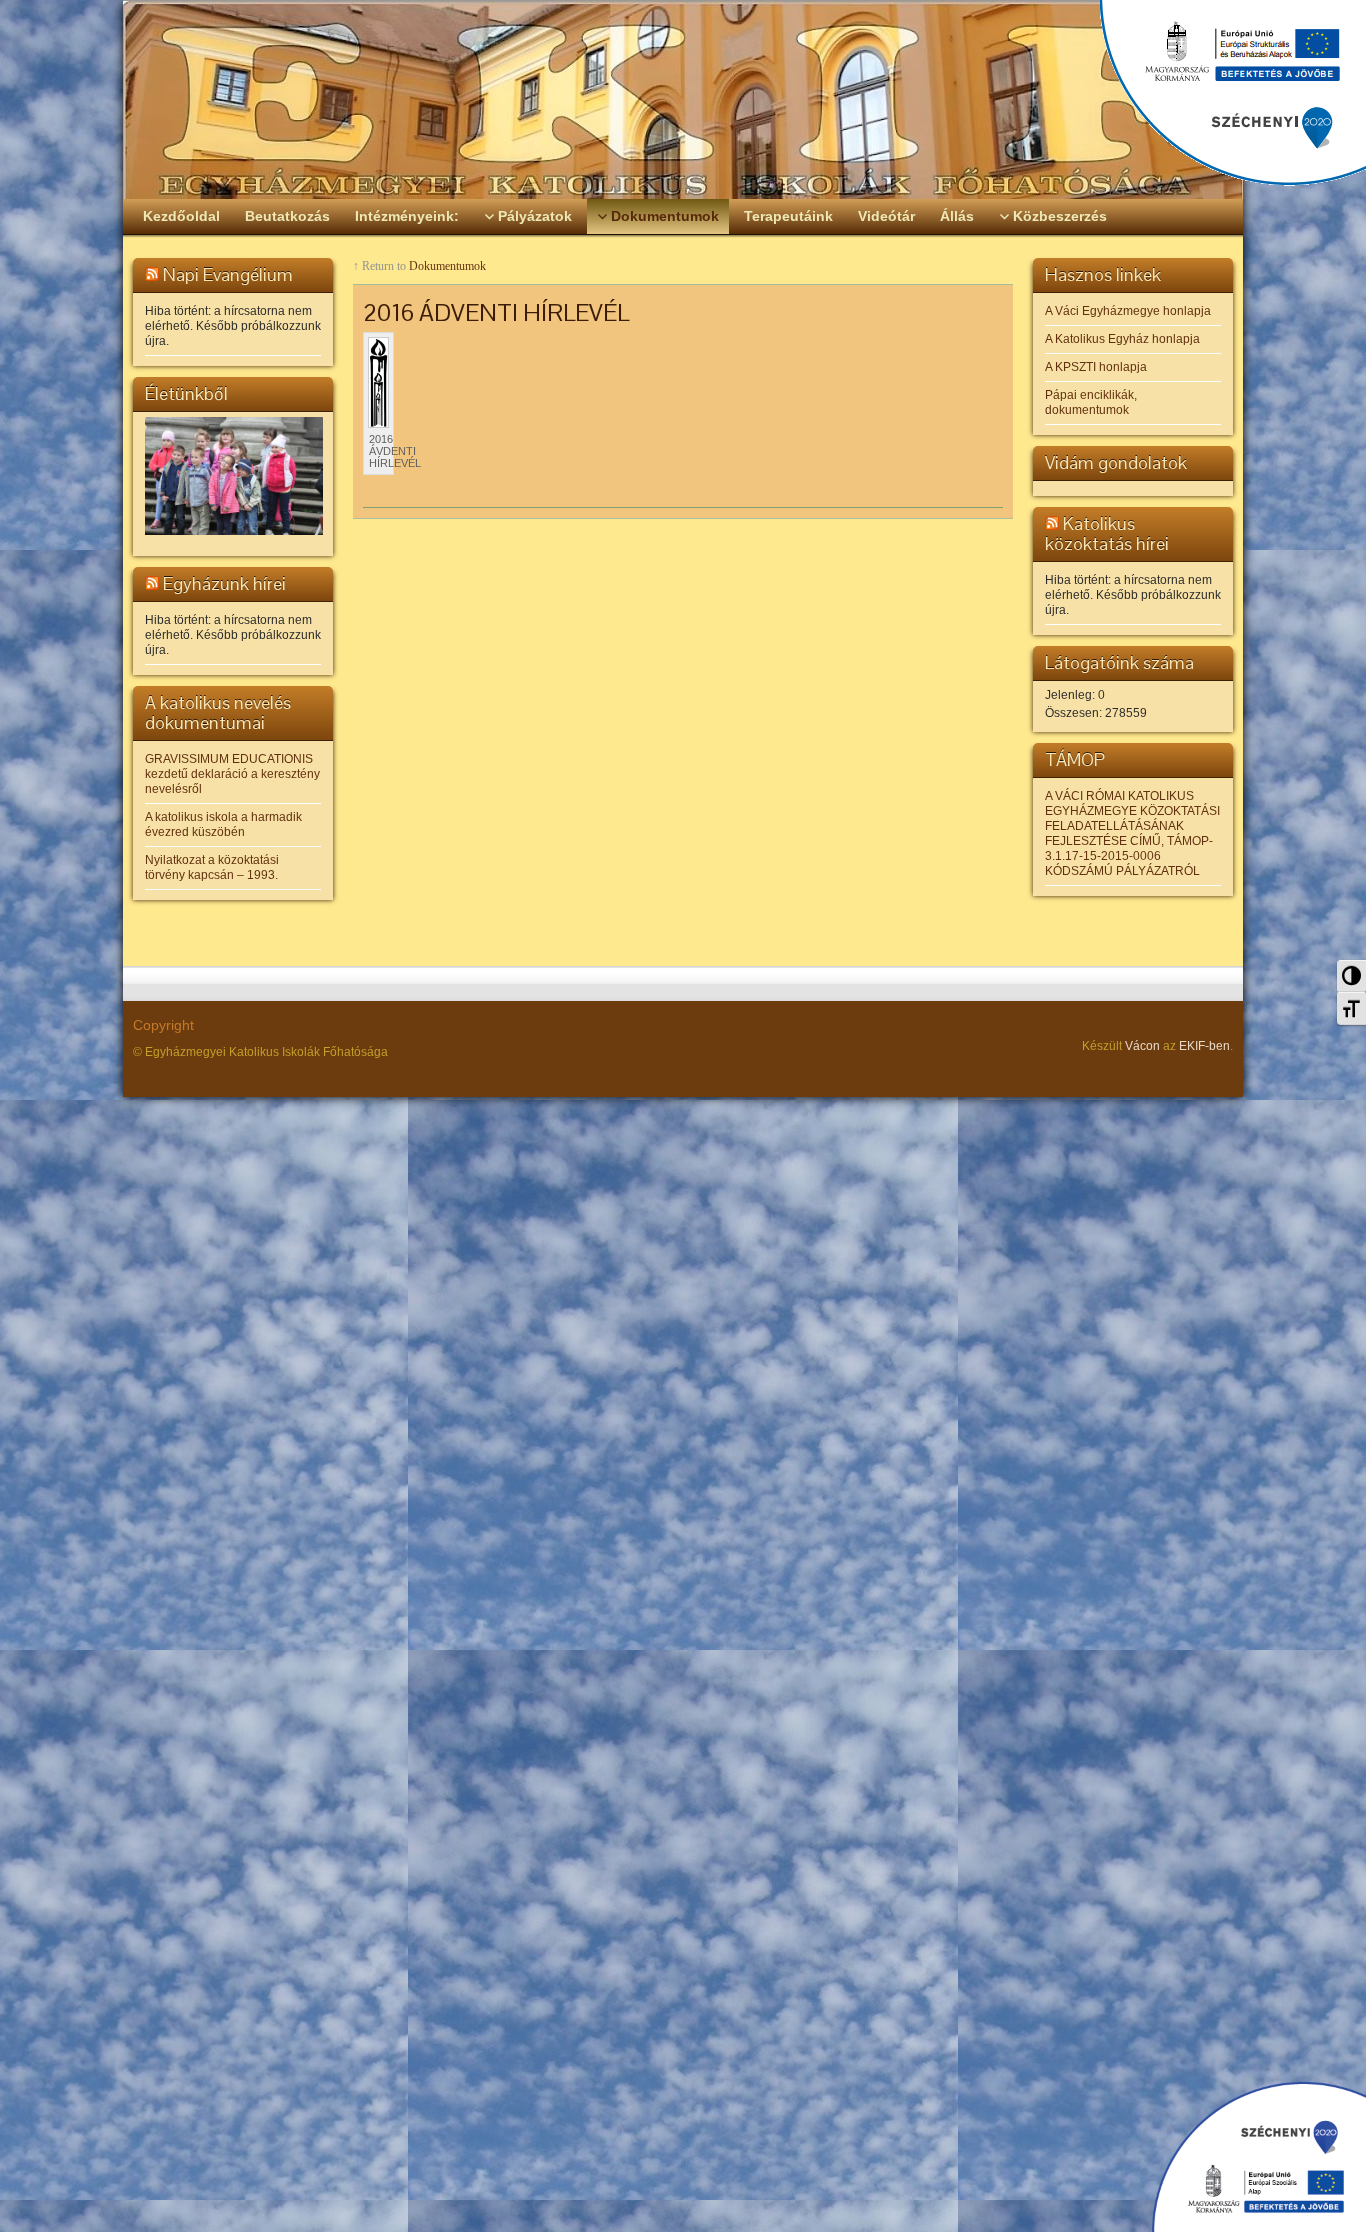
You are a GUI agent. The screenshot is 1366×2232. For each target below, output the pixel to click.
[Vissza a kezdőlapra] (683, 100)
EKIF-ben (1204, 1046)
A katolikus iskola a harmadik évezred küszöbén (223, 824)
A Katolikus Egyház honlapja (1122, 339)
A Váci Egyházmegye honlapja (1128, 311)
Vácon (1142, 1046)
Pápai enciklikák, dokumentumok (1091, 402)
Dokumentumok (447, 266)
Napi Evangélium (228, 274)
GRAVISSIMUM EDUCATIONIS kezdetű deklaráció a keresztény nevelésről (232, 774)
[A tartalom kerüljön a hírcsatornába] (152, 274)
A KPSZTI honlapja (1096, 367)
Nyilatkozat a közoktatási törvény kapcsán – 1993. (212, 867)
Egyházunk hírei (224, 583)
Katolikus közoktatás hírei (1107, 533)
